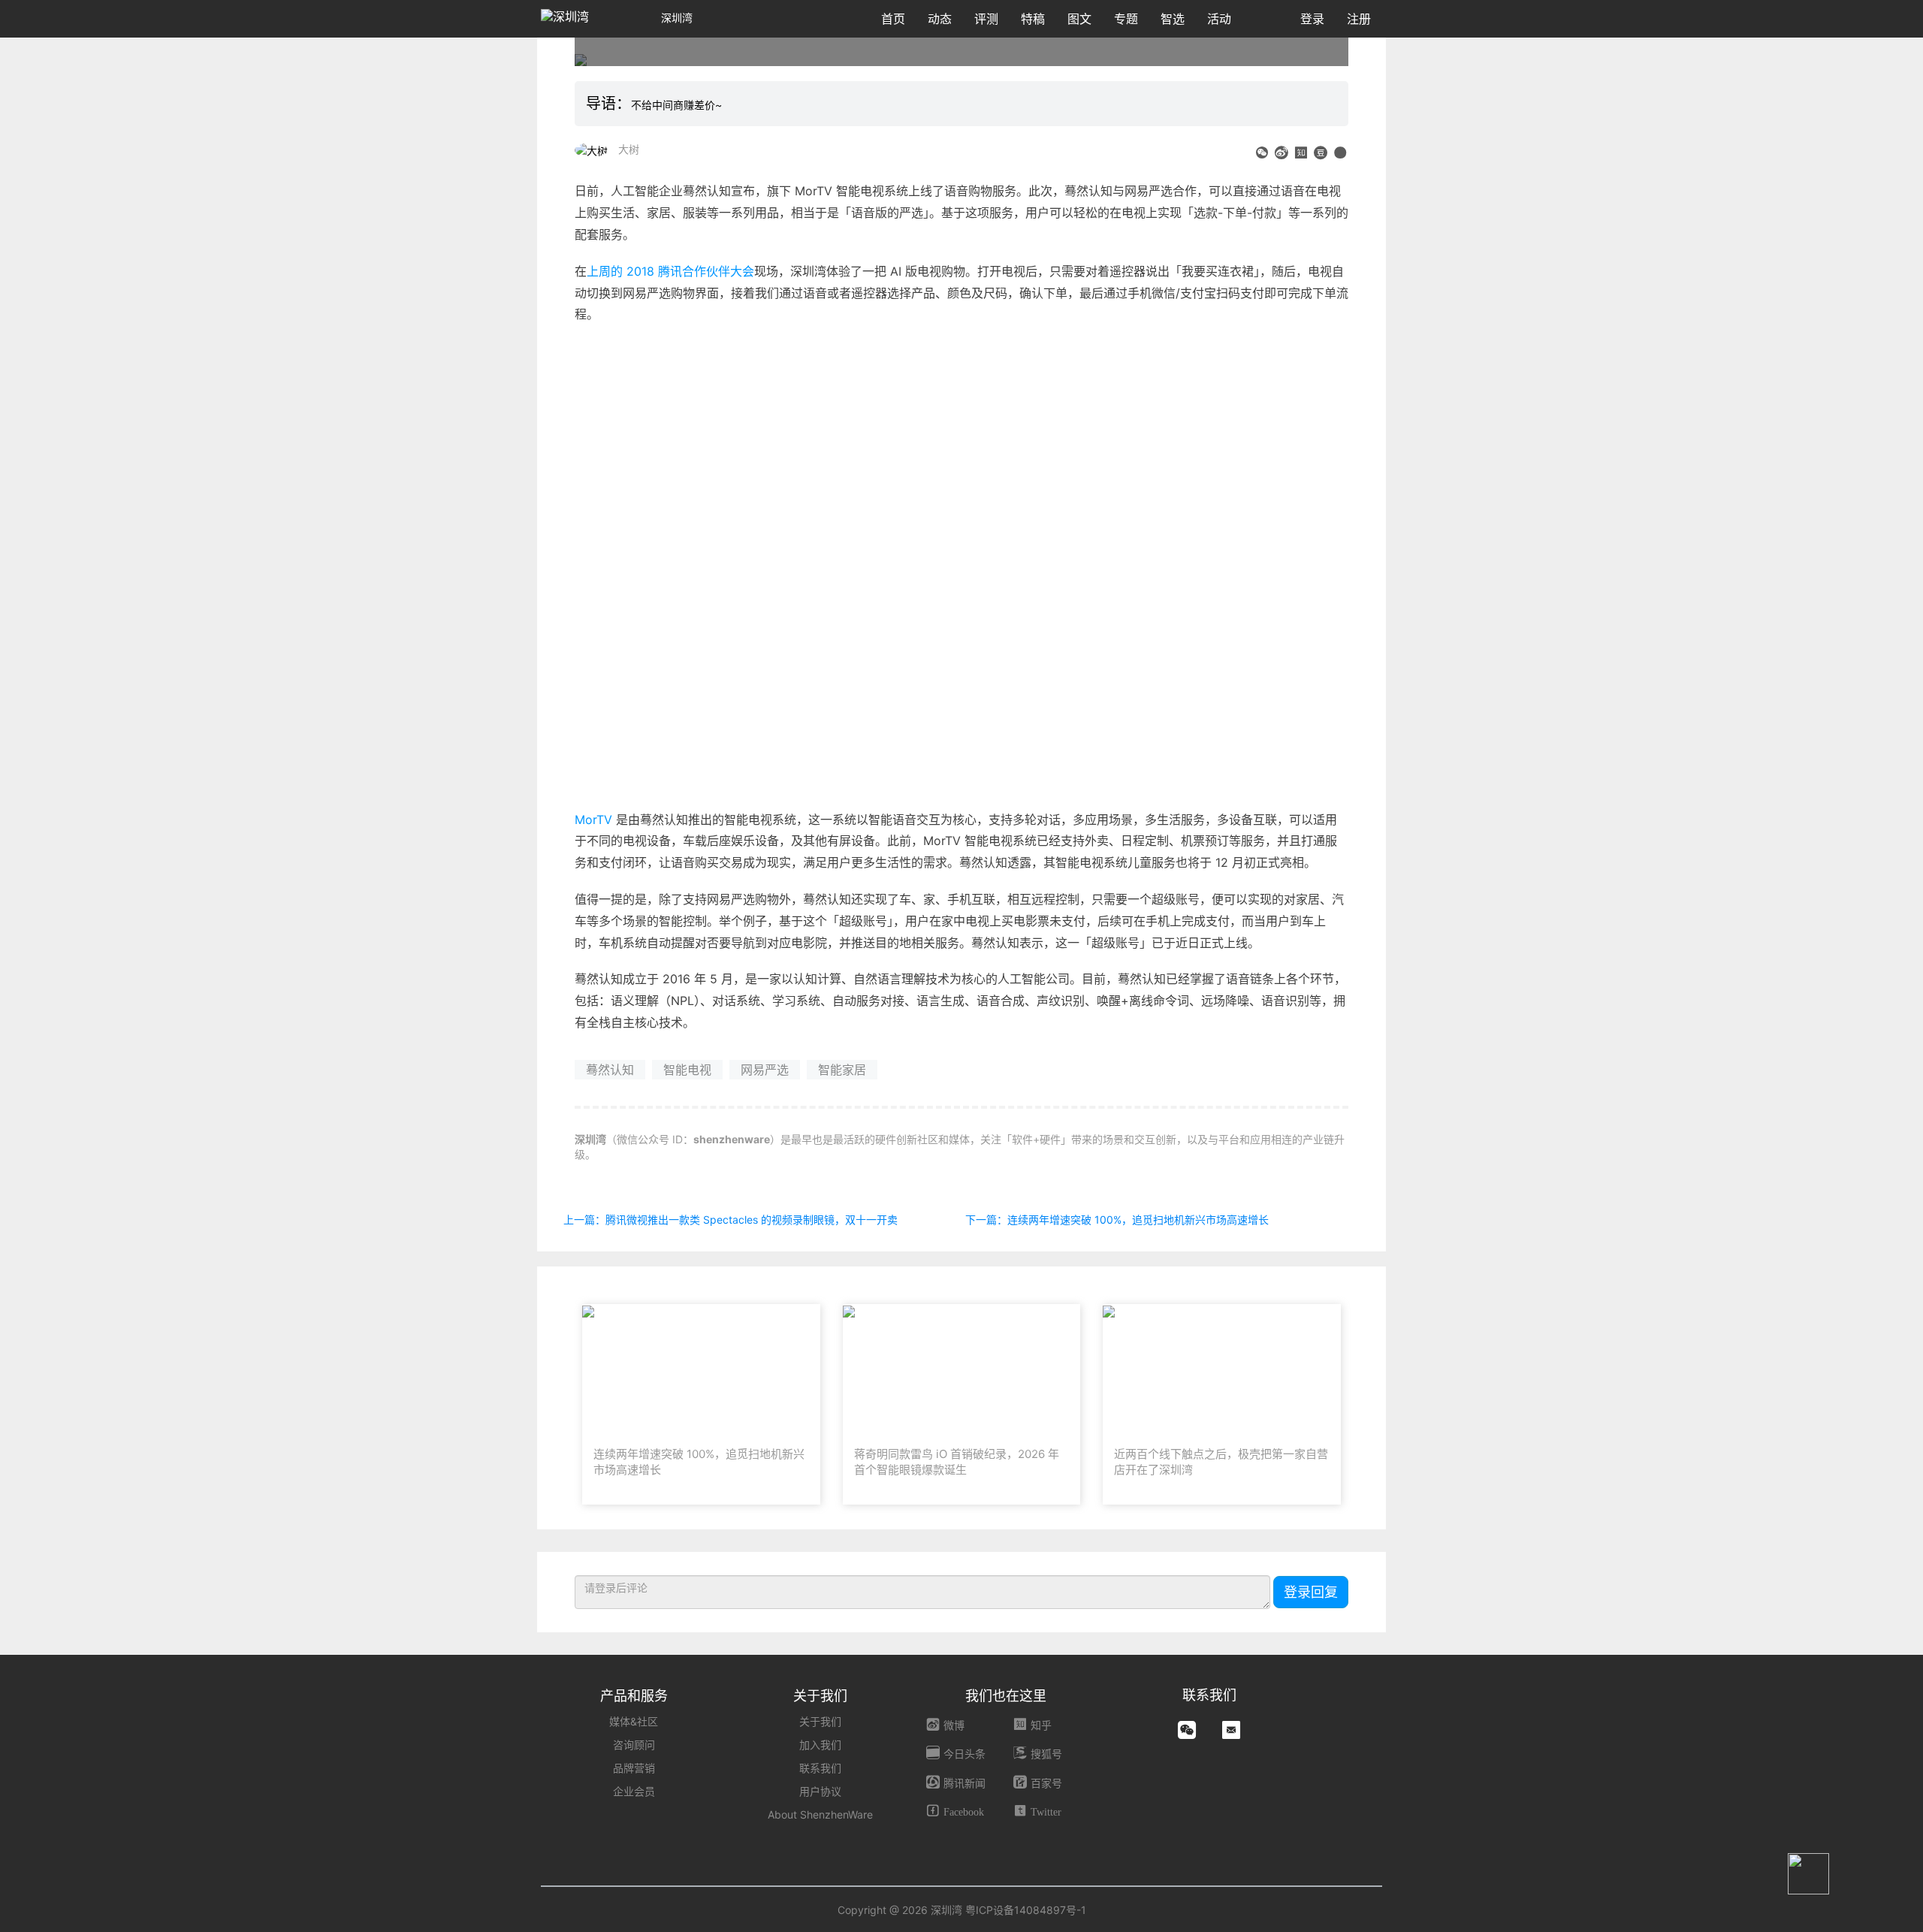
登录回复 (1311, 1592)
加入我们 (820, 1745)
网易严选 (765, 1070)
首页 (893, 19)
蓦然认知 (610, 1070)
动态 (940, 19)
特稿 (1033, 19)
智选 (1173, 19)
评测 (986, 19)
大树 (629, 149)
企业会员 (634, 1791)
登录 (1312, 19)
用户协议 (820, 1791)
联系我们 (820, 1768)
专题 (1126, 19)
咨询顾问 (634, 1745)
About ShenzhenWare (820, 1814)
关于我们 (820, 1721)
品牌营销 (634, 1768)
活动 (1219, 19)
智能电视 (687, 1070)
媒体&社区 (634, 1721)
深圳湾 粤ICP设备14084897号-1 (1008, 1910)
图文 (1079, 19)
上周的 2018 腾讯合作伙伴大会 (670, 271)
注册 (1359, 19)
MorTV (593, 820)
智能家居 (842, 1070)
